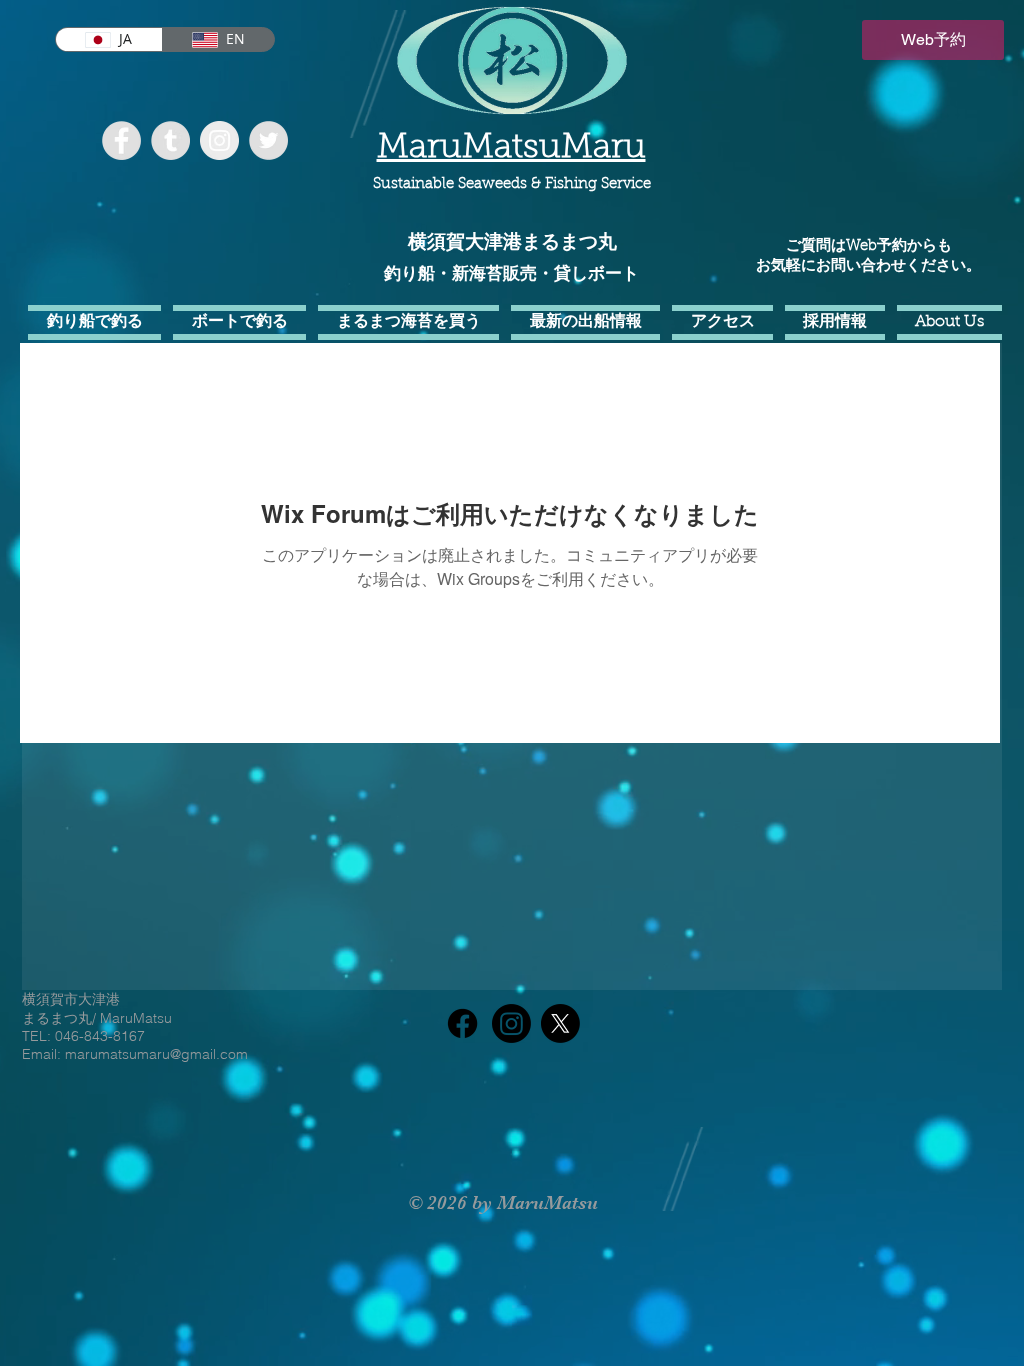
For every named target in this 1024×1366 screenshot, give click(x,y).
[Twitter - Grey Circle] (268, 140)
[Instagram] (511, 1023)
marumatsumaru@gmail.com (156, 1054)
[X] (560, 1023)
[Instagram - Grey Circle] (219, 140)
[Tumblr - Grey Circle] (170, 140)
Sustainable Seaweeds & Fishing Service (512, 184)
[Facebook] (462, 1023)
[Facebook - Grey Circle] (121, 140)
